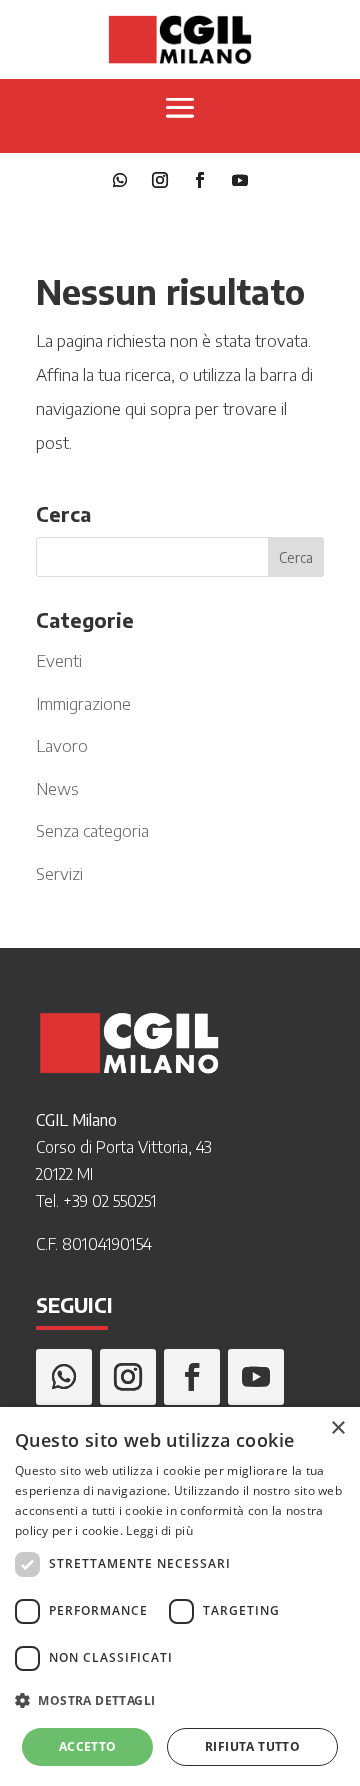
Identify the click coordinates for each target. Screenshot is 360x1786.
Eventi (59, 660)
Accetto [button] (88, 1746)
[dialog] (180, 1596)
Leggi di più (159, 1530)
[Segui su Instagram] (160, 180)
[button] (180, 1701)
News (57, 788)
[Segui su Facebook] (200, 180)
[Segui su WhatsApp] (120, 180)
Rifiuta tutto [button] (252, 1746)
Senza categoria (92, 830)
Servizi (59, 873)
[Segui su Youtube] (240, 180)
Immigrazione (83, 703)
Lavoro (62, 745)
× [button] (337, 1428)
